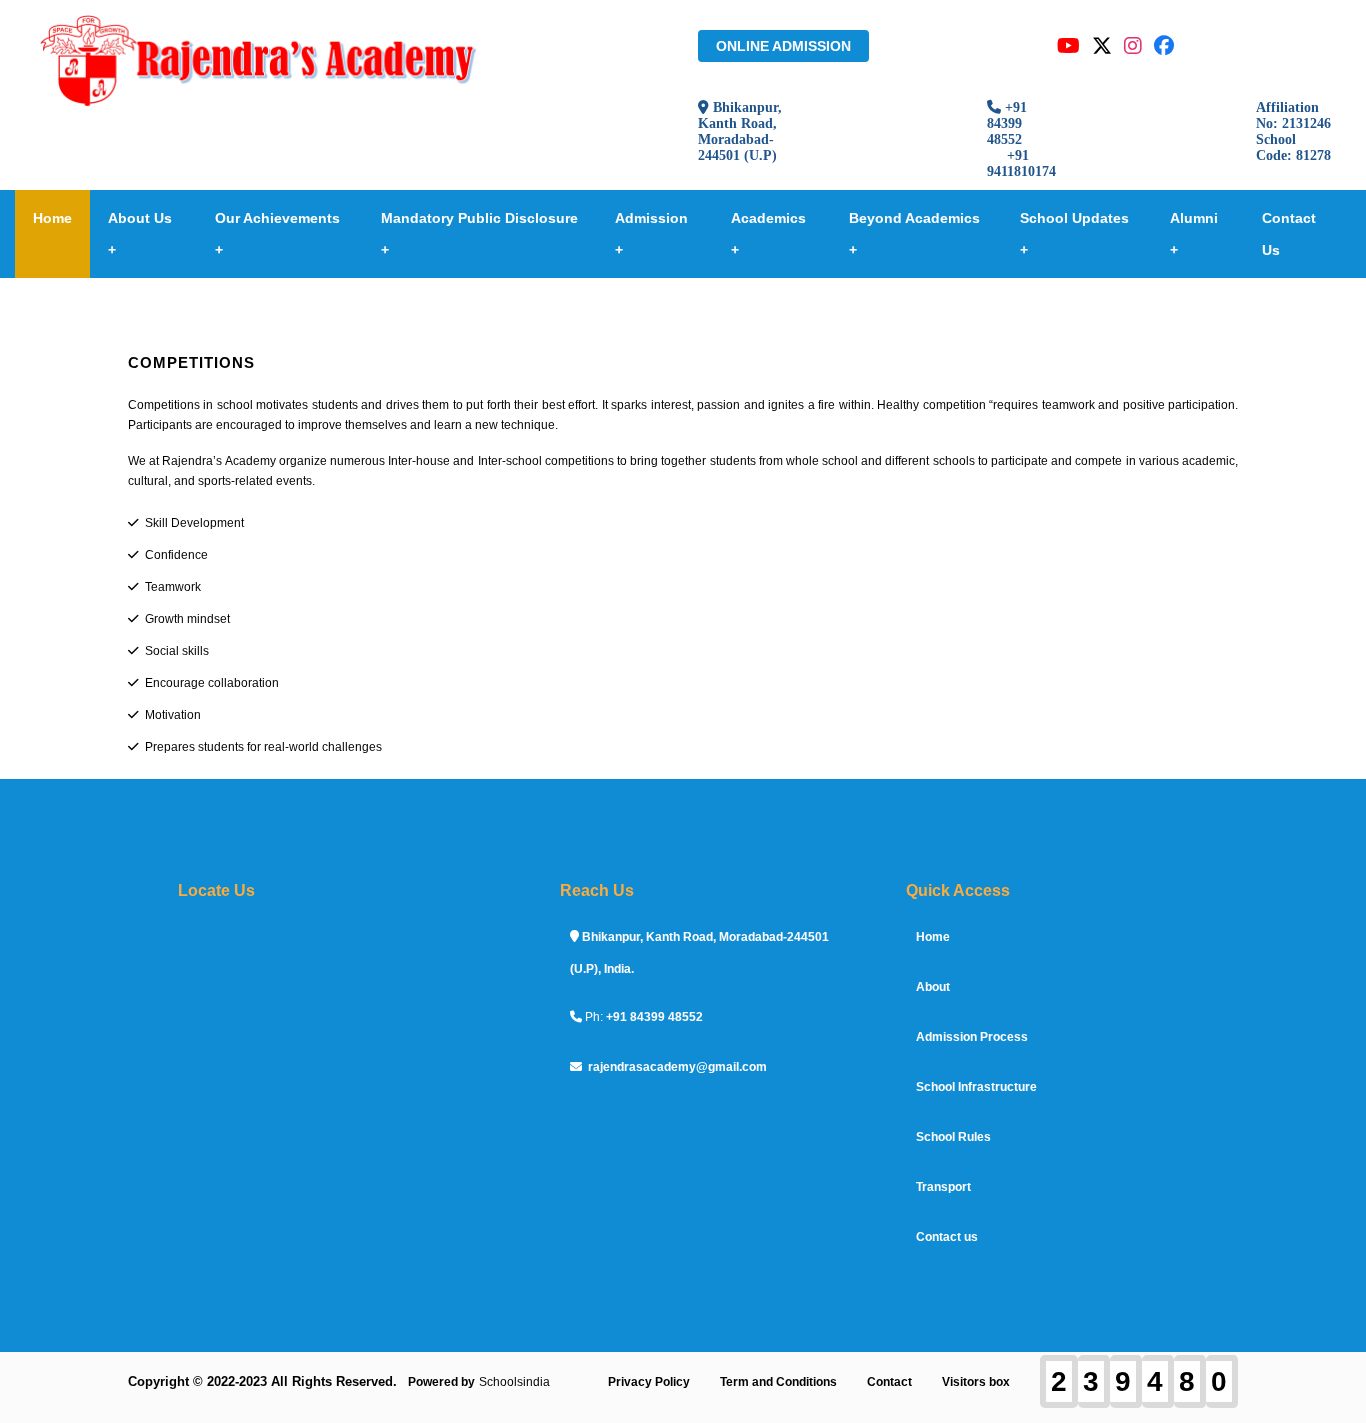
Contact (889, 1382)
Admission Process (972, 1037)
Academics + (768, 234)
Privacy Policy (649, 1382)
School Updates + (1074, 234)
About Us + (140, 234)
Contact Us (1289, 234)
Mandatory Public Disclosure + (479, 234)
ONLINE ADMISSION (783, 46)
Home (52, 218)
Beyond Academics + (914, 234)
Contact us (947, 1237)
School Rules (953, 1137)
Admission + (651, 234)
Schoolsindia (514, 1382)
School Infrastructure (976, 1087)
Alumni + (1194, 234)
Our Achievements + (277, 234)
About (933, 987)
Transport (943, 1187)
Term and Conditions (778, 1382)
